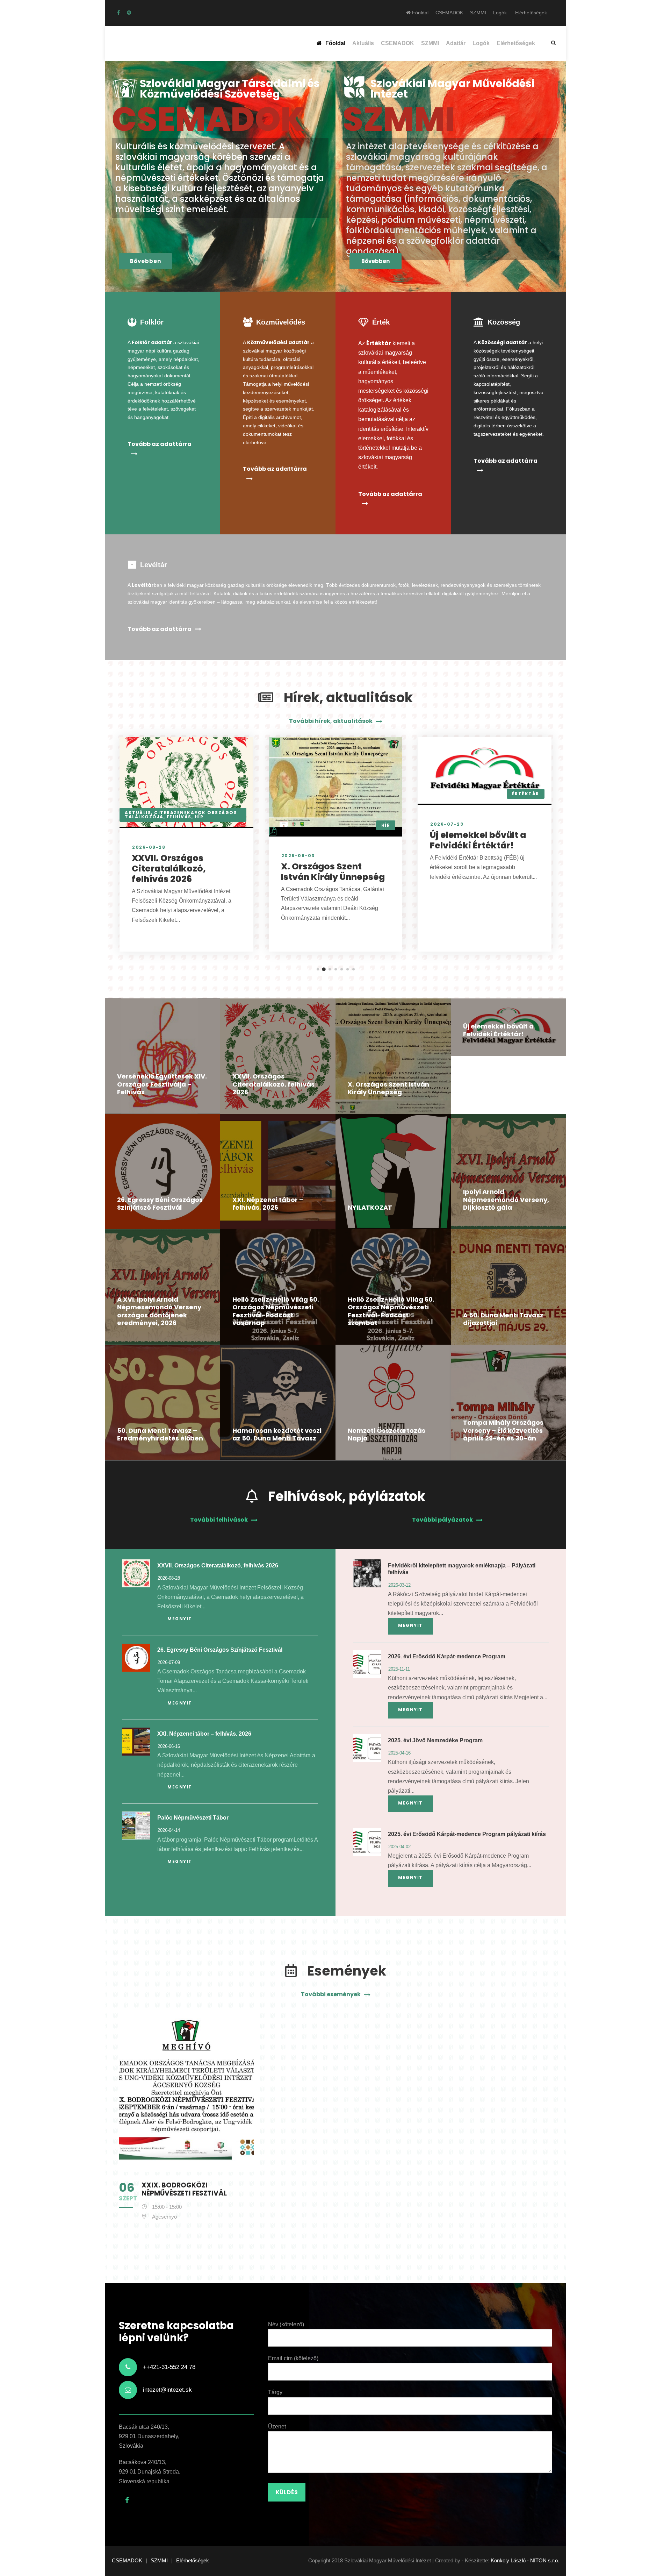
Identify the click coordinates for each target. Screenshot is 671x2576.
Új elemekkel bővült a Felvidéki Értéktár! (478, 840)
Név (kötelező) (286, 2324)
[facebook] (118, 13)
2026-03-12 (399, 1585)
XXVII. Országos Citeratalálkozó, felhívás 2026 (169, 869)
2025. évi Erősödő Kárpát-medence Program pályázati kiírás (467, 1834)
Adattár (456, 43)
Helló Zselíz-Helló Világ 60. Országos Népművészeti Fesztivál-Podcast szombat (391, 1311)
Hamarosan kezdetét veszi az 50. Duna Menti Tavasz (277, 1435)
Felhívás (179, 817)
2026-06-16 (169, 1746)
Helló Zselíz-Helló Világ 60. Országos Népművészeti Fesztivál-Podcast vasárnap (276, 1311)
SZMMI (478, 13)
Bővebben (146, 261)
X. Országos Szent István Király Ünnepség (333, 872)
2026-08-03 (298, 856)
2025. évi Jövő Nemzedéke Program (435, 1740)
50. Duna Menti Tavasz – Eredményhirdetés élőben (160, 1435)
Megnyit (180, 1619)
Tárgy (275, 2392)
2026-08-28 (149, 847)
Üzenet (277, 2426)
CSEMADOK (449, 13)
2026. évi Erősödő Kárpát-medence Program (447, 1656)
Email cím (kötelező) (293, 2358)
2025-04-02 (399, 1847)
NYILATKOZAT (370, 1207)
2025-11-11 (399, 1669)
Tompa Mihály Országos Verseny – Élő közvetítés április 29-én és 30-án (503, 1430)
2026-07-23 (447, 824)
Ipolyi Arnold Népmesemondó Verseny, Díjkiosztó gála (506, 1200)
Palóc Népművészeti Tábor (193, 1818)
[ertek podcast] (129, 13)
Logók (500, 13)
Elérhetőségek (531, 13)
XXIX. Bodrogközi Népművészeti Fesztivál (184, 2189)
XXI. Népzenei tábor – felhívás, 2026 (268, 1204)
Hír (199, 817)
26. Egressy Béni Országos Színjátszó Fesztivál (160, 1204)
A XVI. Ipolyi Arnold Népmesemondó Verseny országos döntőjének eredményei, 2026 (159, 1311)
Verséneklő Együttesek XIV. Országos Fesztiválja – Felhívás (162, 1084)
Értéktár (526, 794)
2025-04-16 (399, 1753)
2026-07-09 (169, 1662)
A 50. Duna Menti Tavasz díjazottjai (503, 1319)
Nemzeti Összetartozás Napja (387, 1435)
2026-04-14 (169, 1830)
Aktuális (363, 43)
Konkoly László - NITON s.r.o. (525, 2560)
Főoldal (420, 13)
